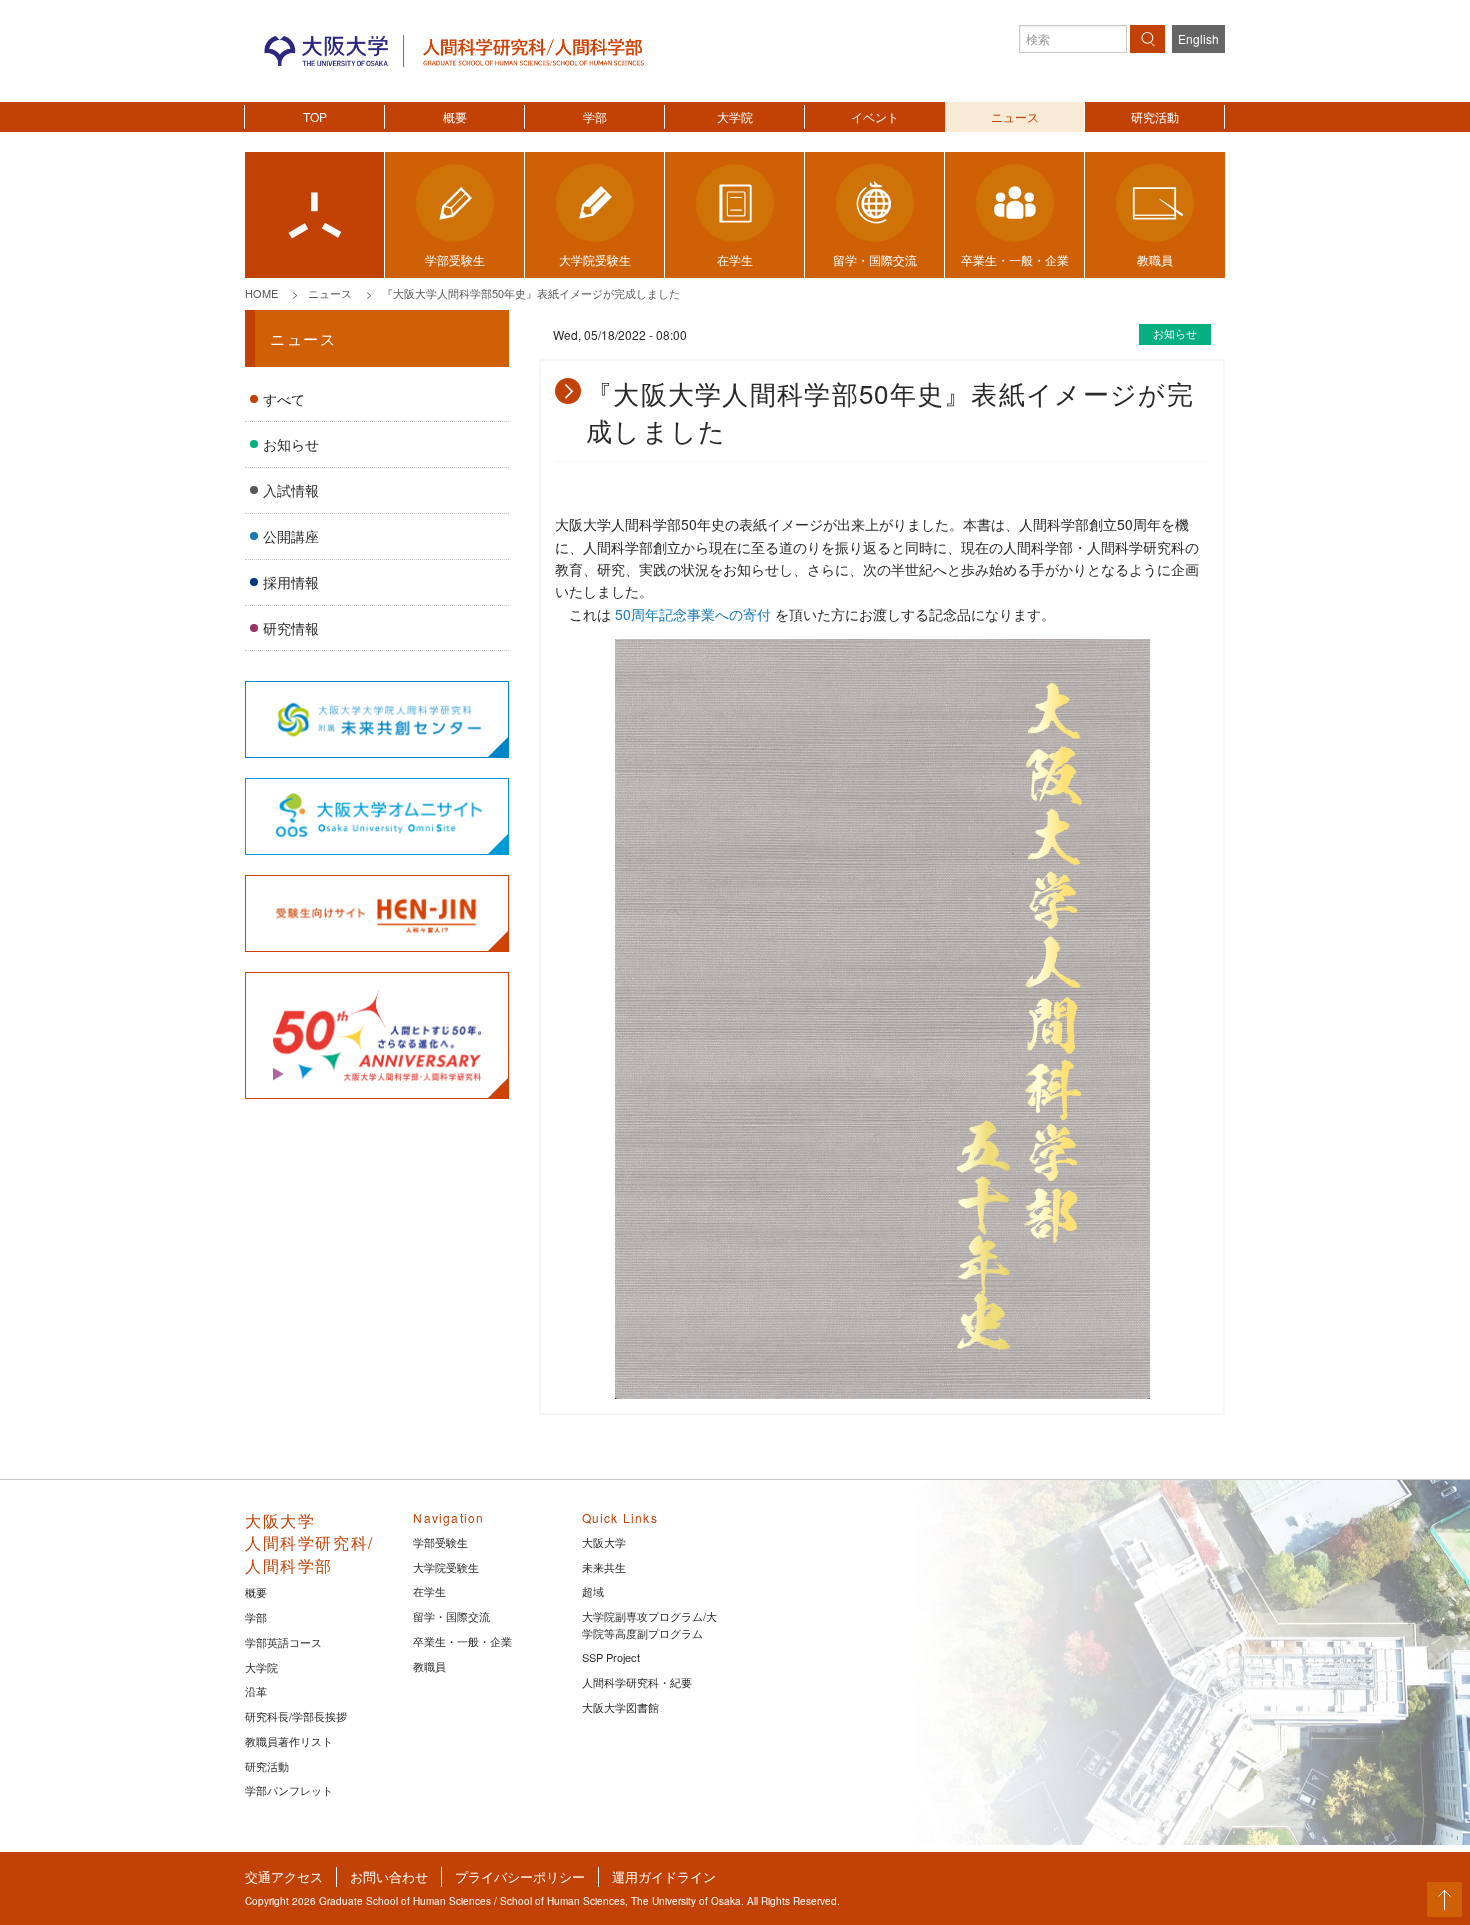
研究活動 (1155, 116)
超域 (593, 1591)
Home (261, 293)
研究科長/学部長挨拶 (296, 1716)
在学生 (429, 1591)
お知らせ (291, 444)
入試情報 (291, 490)
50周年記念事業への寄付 (693, 614)
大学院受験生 (446, 1567)
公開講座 (291, 536)
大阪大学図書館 (620, 1707)
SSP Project (611, 1657)
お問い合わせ (389, 1876)
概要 (455, 116)
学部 (595, 116)
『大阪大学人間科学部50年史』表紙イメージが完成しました (531, 293)
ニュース (1015, 116)
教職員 (429, 1666)
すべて (284, 399)
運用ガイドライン (664, 1876)
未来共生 (604, 1567)
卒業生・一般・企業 (462, 1641)
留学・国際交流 (451, 1616)
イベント (875, 116)
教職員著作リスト (289, 1741)
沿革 (256, 1691)
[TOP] (314, 215)
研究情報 (291, 628)
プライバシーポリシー (520, 1876)
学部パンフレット (289, 1790)
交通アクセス (284, 1876)
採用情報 (291, 582)
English (1198, 38)
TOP (315, 116)
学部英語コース (283, 1642)
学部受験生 (440, 1542)
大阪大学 (604, 1542)
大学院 (735, 116)
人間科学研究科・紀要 (637, 1682)
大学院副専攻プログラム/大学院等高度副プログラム (649, 1624)
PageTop (1444, 1899)
